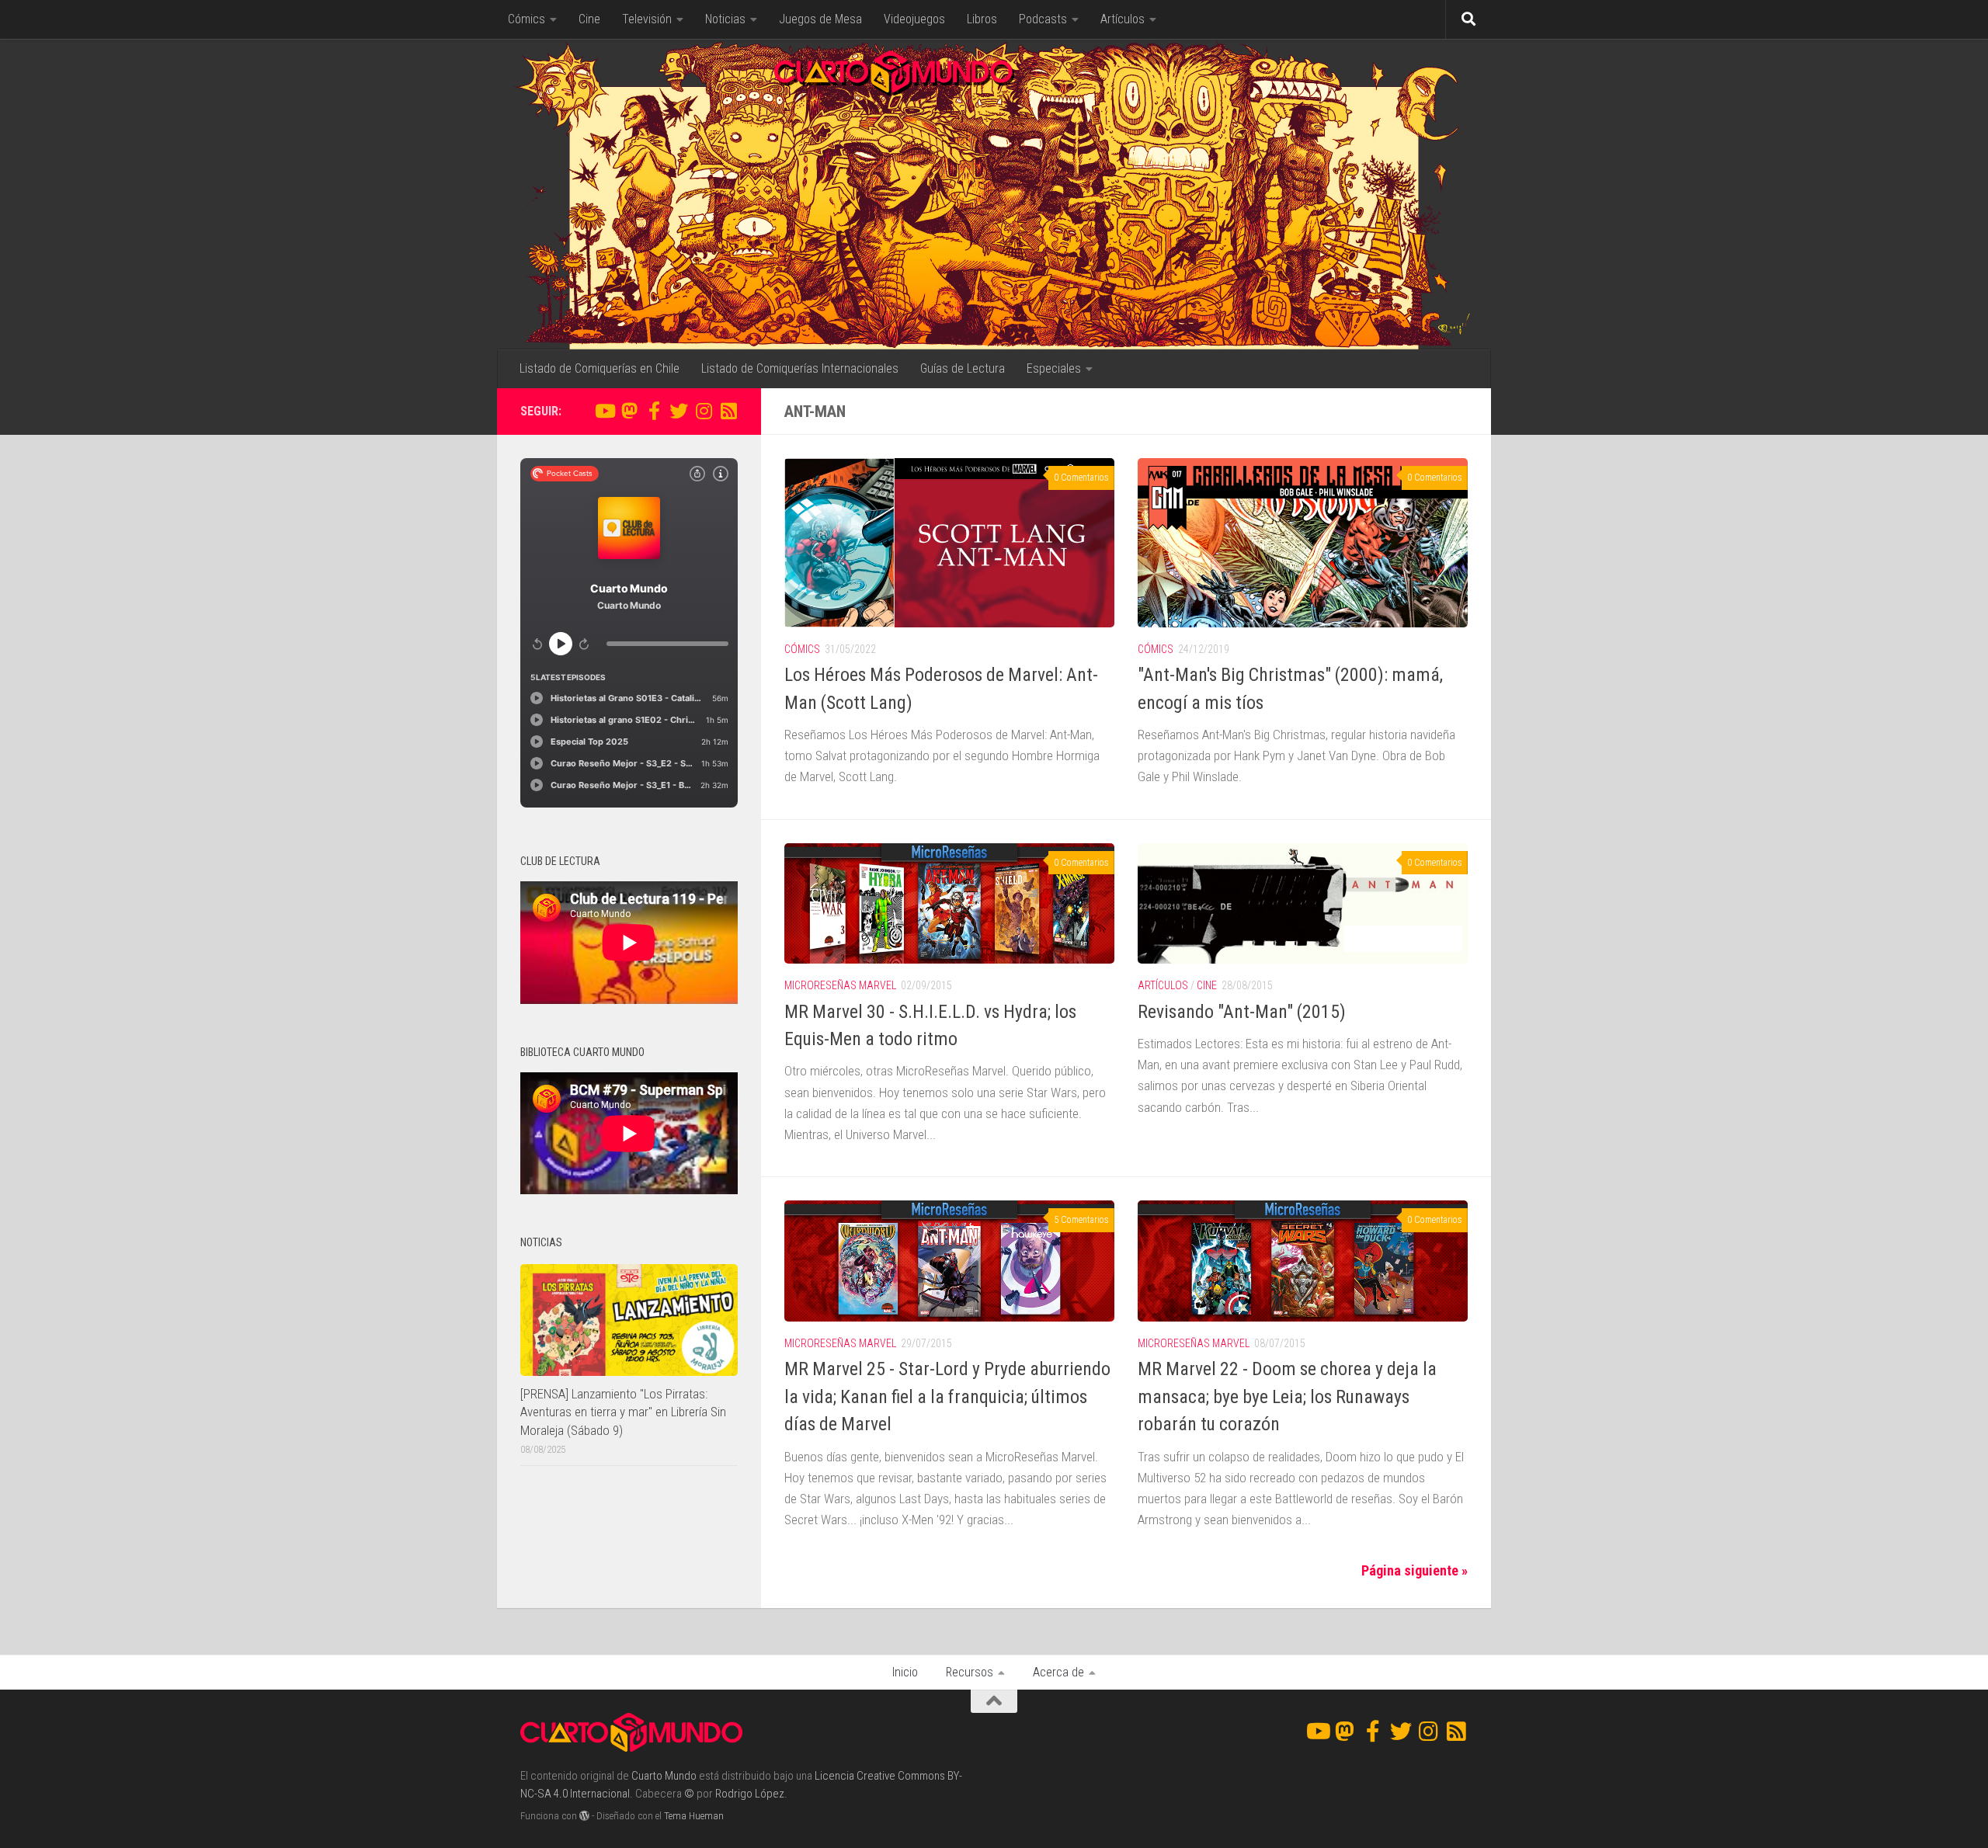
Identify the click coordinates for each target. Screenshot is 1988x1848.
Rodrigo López (750, 1794)
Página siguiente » (1415, 1570)
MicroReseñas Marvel (840, 985)
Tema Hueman (694, 1816)
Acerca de (1058, 1672)
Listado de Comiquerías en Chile (600, 368)
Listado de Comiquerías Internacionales (800, 368)
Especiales (1054, 368)
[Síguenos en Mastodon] (629, 411)
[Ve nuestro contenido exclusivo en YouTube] (604, 411)
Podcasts (1043, 19)
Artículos (1123, 19)
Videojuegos (914, 19)
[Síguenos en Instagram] (704, 411)
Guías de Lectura (963, 368)
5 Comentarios (1081, 1220)
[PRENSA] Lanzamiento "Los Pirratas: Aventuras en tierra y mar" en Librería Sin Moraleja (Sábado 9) (623, 1412)
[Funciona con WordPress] (584, 1816)
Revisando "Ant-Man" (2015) (1242, 1012)
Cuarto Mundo (664, 1776)
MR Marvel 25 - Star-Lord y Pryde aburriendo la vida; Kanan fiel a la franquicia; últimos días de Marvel (947, 1396)
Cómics (527, 19)
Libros (982, 19)
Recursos (970, 1672)
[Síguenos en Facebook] (654, 411)
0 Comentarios (1081, 478)
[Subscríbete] (728, 411)
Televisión (647, 19)
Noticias (725, 19)
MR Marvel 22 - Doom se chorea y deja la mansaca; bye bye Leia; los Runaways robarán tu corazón (1287, 1396)
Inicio (905, 1672)
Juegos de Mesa (820, 19)
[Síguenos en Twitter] (679, 411)
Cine (589, 19)
